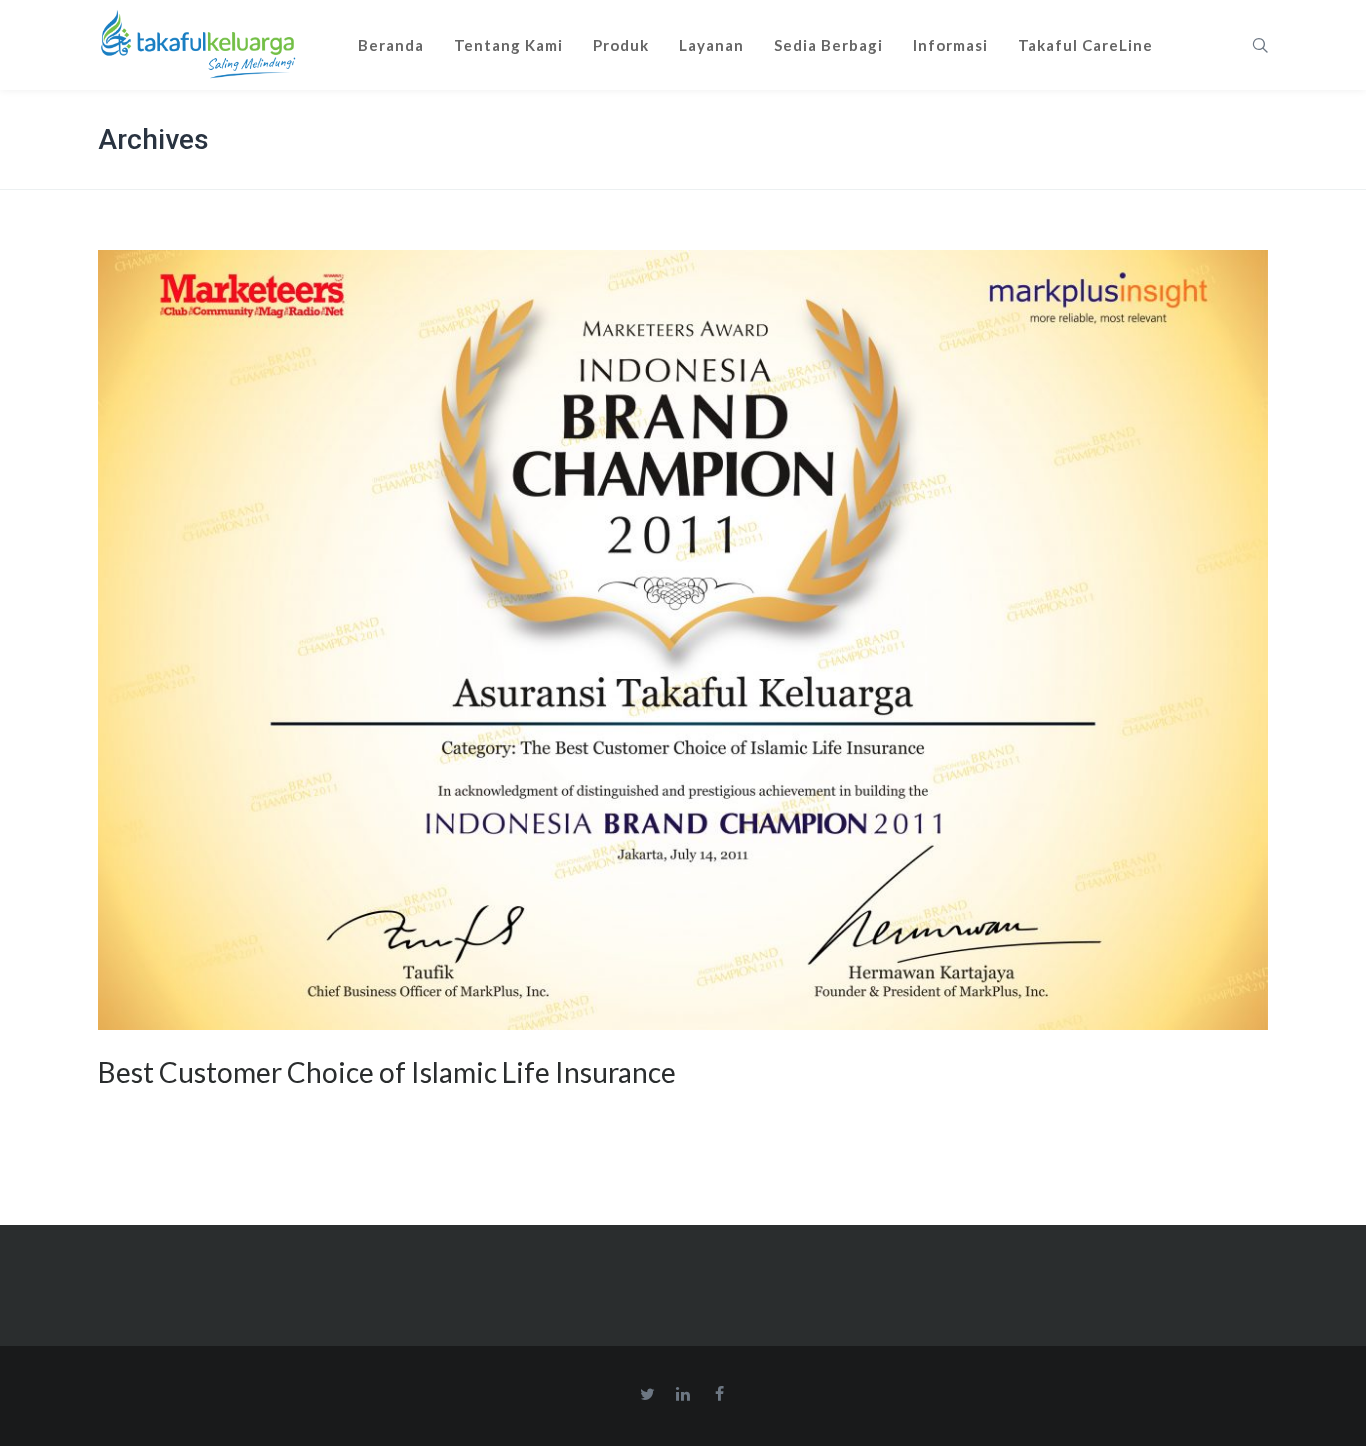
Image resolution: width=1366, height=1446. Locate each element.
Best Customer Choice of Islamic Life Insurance (387, 1072)
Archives (153, 139)
